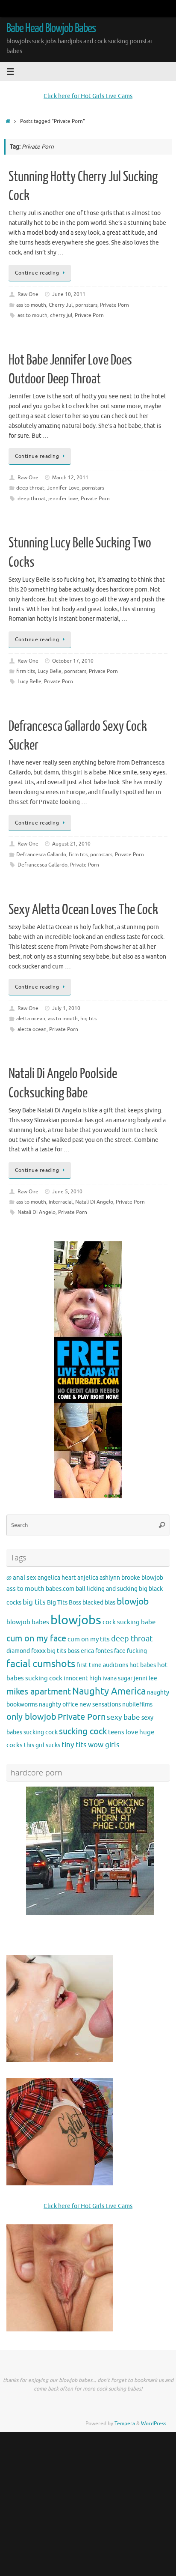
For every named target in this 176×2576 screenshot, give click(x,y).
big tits (88, 1019)
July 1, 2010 (66, 1008)
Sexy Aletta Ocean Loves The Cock (83, 910)
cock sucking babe (129, 1622)
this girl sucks (42, 1745)
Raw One (28, 294)
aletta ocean (31, 1019)
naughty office (59, 1705)
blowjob (133, 1602)
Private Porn (114, 305)
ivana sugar (117, 1678)
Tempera (125, 2424)
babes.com (60, 1589)
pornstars (86, 305)
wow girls (104, 1745)
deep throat (30, 488)
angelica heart (57, 1578)
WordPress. (154, 2424)
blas (110, 1603)
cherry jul (61, 315)
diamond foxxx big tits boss (43, 1651)
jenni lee (145, 1678)
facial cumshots (41, 1664)
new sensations (100, 1705)
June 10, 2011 (69, 294)
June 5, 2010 (67, 1192)
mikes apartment (39, 1691)
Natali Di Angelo (94, 1202)
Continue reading (37, 273)
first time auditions (102, 1665)
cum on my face (36, 1638)
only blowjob (31, 1717)
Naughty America (109, 1691)
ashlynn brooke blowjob (131, 1578)
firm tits (26, 671)
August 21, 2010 (71, 844)
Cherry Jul (61, 305)
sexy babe (123, 1717)
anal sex (25, 1578)
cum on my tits (89, 1639)
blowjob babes (28, 1622)
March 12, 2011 (70, 478)
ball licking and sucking (107, 1589)
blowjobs (76, 1620)
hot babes (143, 1665)
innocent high (82, 1678)
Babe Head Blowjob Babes (51, 28)
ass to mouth (31, 305)
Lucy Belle (50, 671)
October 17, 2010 (73, 661)
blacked (93, 1603)
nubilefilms (137, 1705)
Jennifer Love (63, 488)
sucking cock (83, 1732)
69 (9, 1578)
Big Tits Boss (64, 1603)
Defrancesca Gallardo (41, 855)
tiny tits (74, 1745)
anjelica (88, 1578)
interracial (61, 1202)
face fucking (131, 1651)
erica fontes (97, 1651)
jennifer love (63, 499)
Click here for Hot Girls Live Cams (88, 96)
